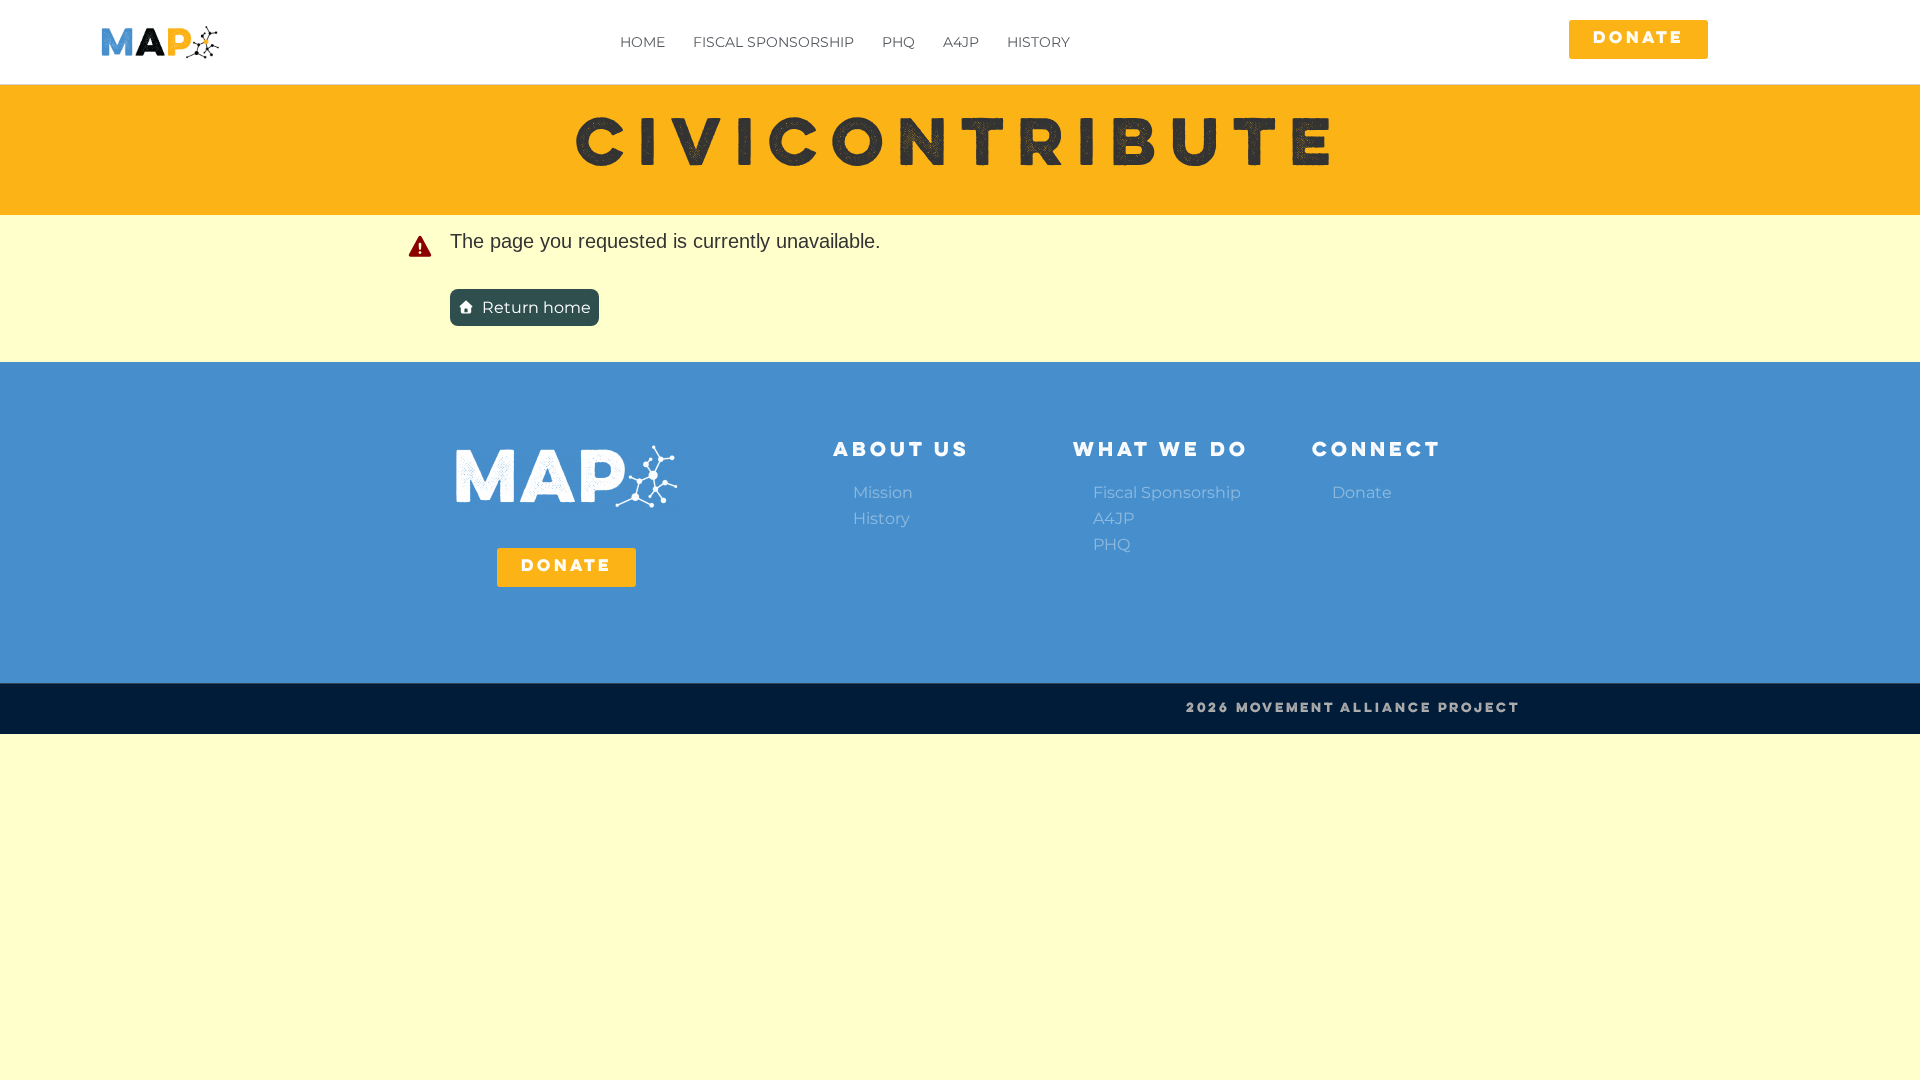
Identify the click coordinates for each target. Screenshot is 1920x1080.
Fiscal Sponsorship (773, 42)
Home (642, 42)
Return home (536, 307)
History (1038, 42)
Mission (883, 492)
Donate (1362, 492)
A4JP (961, 42)
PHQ (898, 42)
